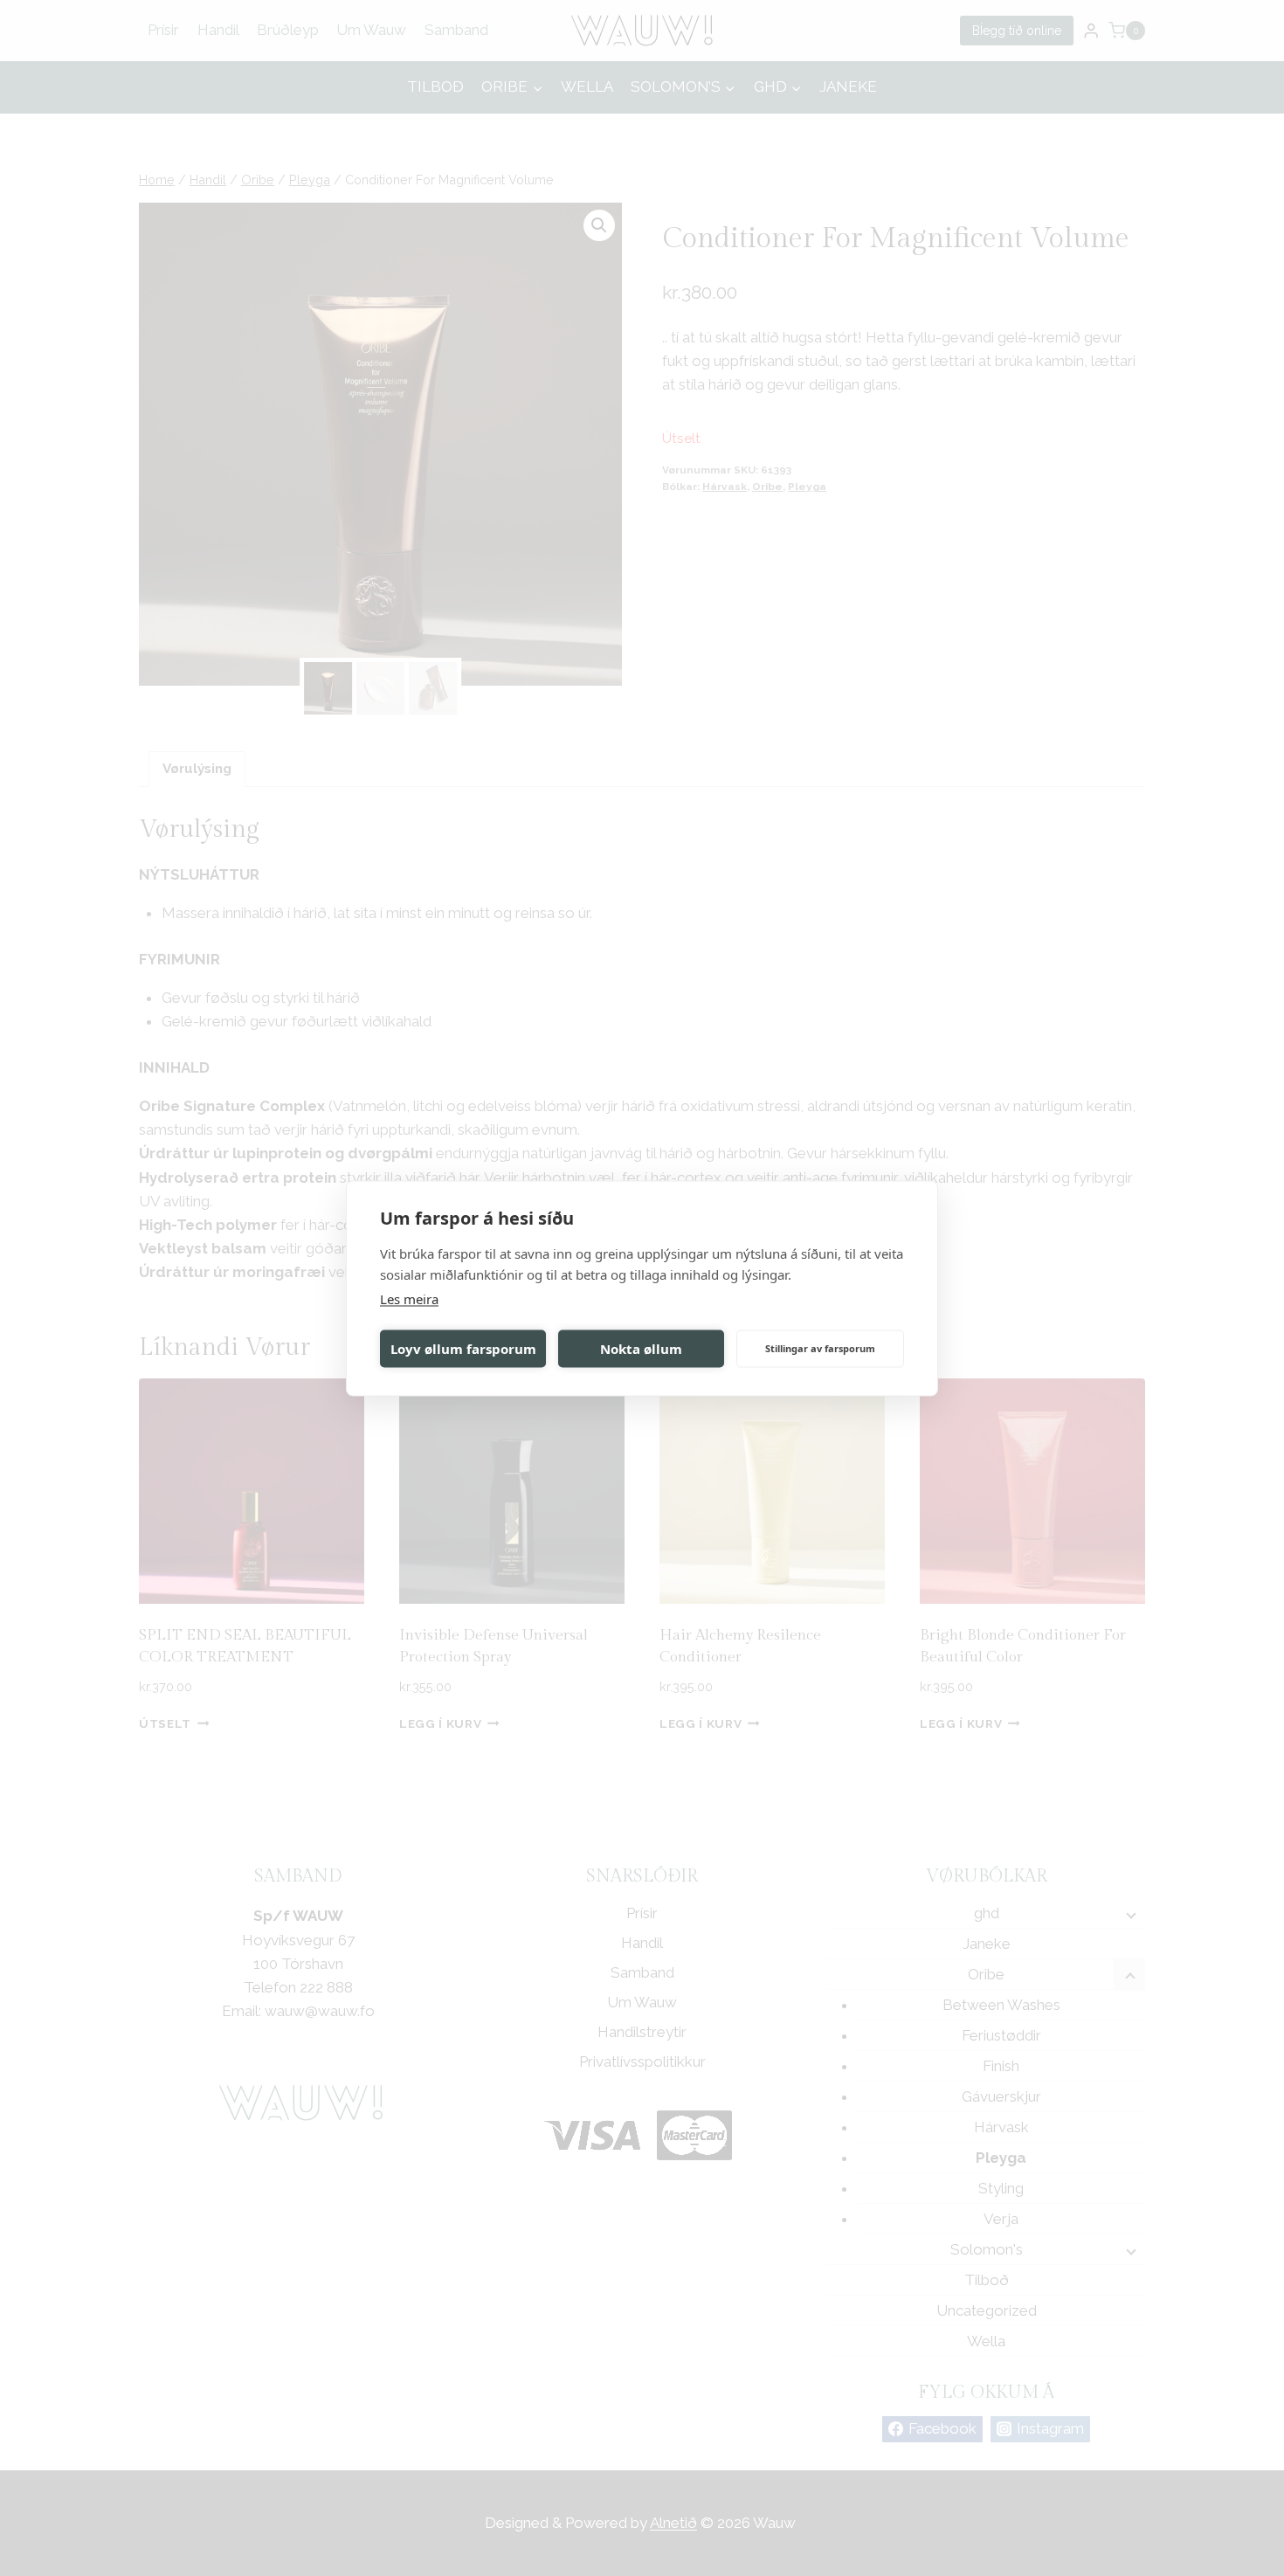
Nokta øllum (641, 1349)
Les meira (409, 1298)
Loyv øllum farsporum (463, 1349)
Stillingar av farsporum (820, 1348)
